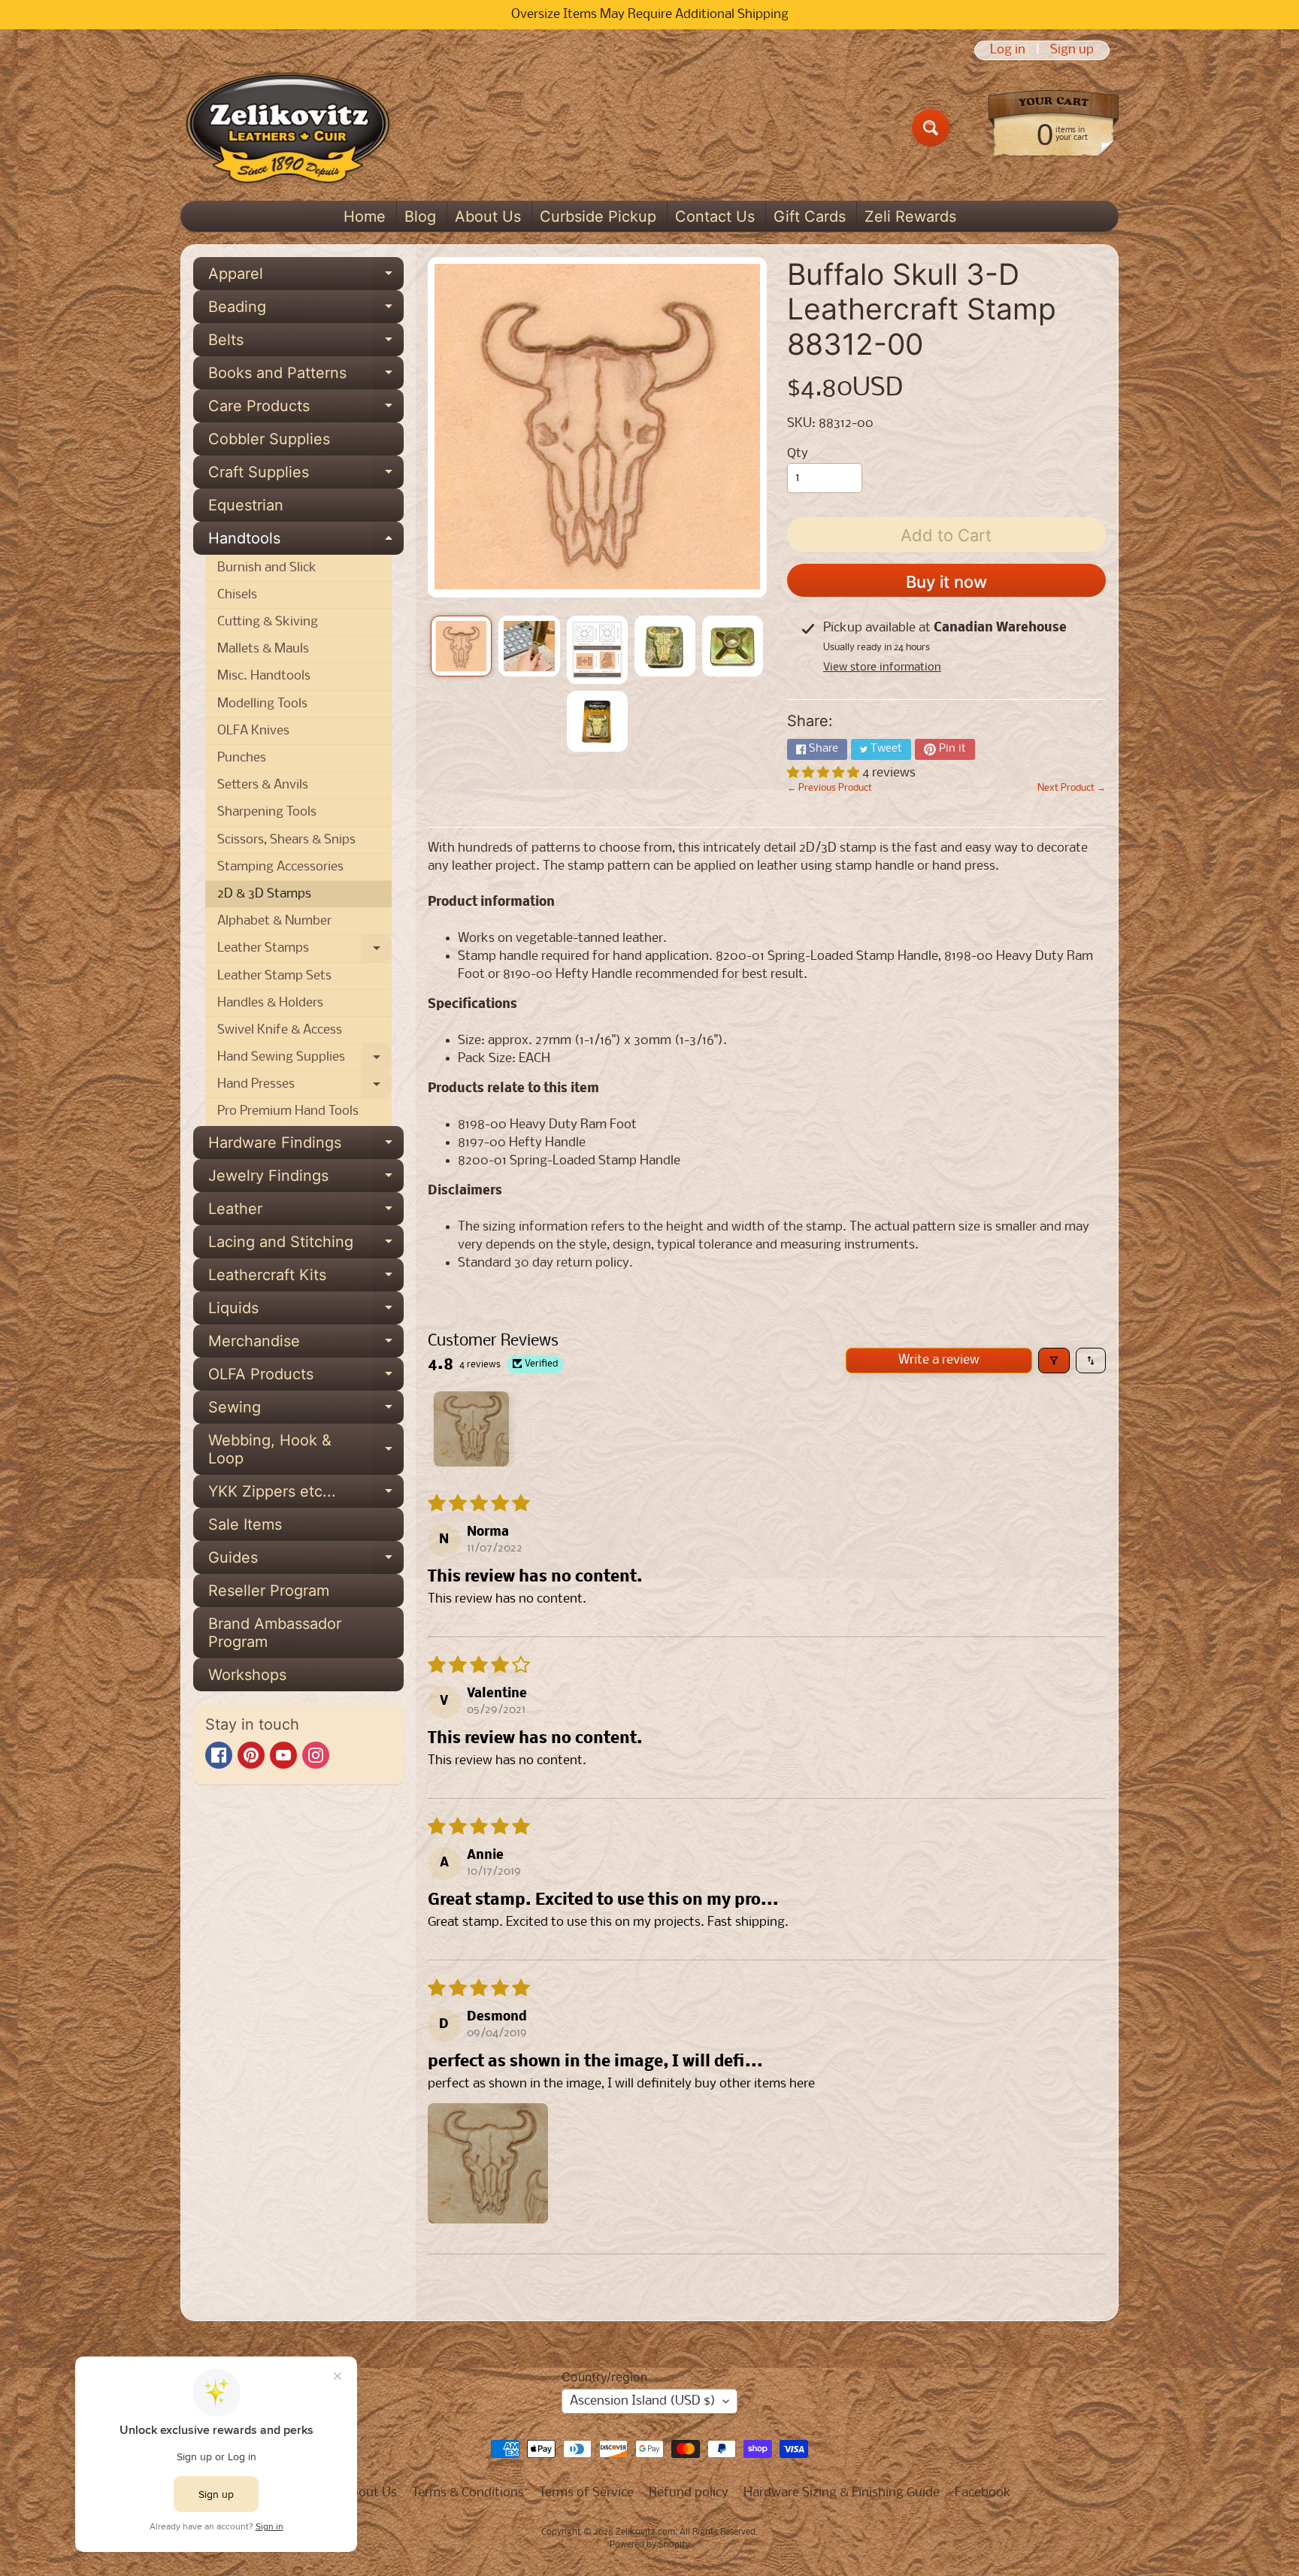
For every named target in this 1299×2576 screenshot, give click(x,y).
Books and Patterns (306, 377)
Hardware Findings (306, 1146)
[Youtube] (283, 1755)
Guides (306, 1561)
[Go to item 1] (471, 1429)
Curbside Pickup (598, 216)
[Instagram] (316, 1755)
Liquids (306, 1312)
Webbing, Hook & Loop (306, 1450)
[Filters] (1054, 1361)
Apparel (306, 277)
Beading (306, 310)
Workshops (247, 1675)
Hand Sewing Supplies (304, 1061)
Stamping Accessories (280, 867)
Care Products (306, 410)
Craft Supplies (306, 476)
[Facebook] (219, 1755)
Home (365, 216)
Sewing (306, 1411)
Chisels (237, 595)
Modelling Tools (262, 704)
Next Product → (1072, 788)
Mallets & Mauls (263, 649)
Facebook (983, 2493)
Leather (306, 1212)
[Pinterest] (251, 1755)
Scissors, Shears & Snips (286, 840)
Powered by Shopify (650, 2545)
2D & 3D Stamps (264, 894)
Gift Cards (810, 216)
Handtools (306, 542)
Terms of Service (586, 2493)
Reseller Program (269, 1591)
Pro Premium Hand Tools (288, 1111)
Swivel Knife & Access (280, 1030)
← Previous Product (830, 788)
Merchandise (306, 1345)
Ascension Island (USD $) (643, 2401)
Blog (420, 216)
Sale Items (245, 1524)
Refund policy (689, 2493)
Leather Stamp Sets (274, 976)
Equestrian (246, 505)
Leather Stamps (304, 952)
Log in (1008, 50)
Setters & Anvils (263, 785)
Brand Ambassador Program (275, 1633)
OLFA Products (306, 1378)
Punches (242, 758)
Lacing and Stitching (306, 1246)
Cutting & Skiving (268, 622)
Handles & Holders (270, 1003)
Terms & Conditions (468, 2493)
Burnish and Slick (267, 568)
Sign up (1072, 50)
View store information (882, 667)
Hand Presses (304, 1088)
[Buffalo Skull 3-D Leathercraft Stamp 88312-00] (461, 646)
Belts (306, 344)
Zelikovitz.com (645, 2532)
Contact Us (715, 216)
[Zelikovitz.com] (288, 128)
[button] (825, 773)
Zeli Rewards (910, 216)
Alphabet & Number (274, 921)
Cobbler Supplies (269, 439)
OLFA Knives (253, 731)
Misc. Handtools (264, 676)
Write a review (939, 1360)
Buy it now (946, 582)
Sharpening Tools (267, 812)
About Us (488, 216)
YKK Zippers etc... (306, 1495)
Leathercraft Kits (306, 1279)
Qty (798, 454)
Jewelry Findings (306, 1179)
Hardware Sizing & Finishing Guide (842, 2493)
